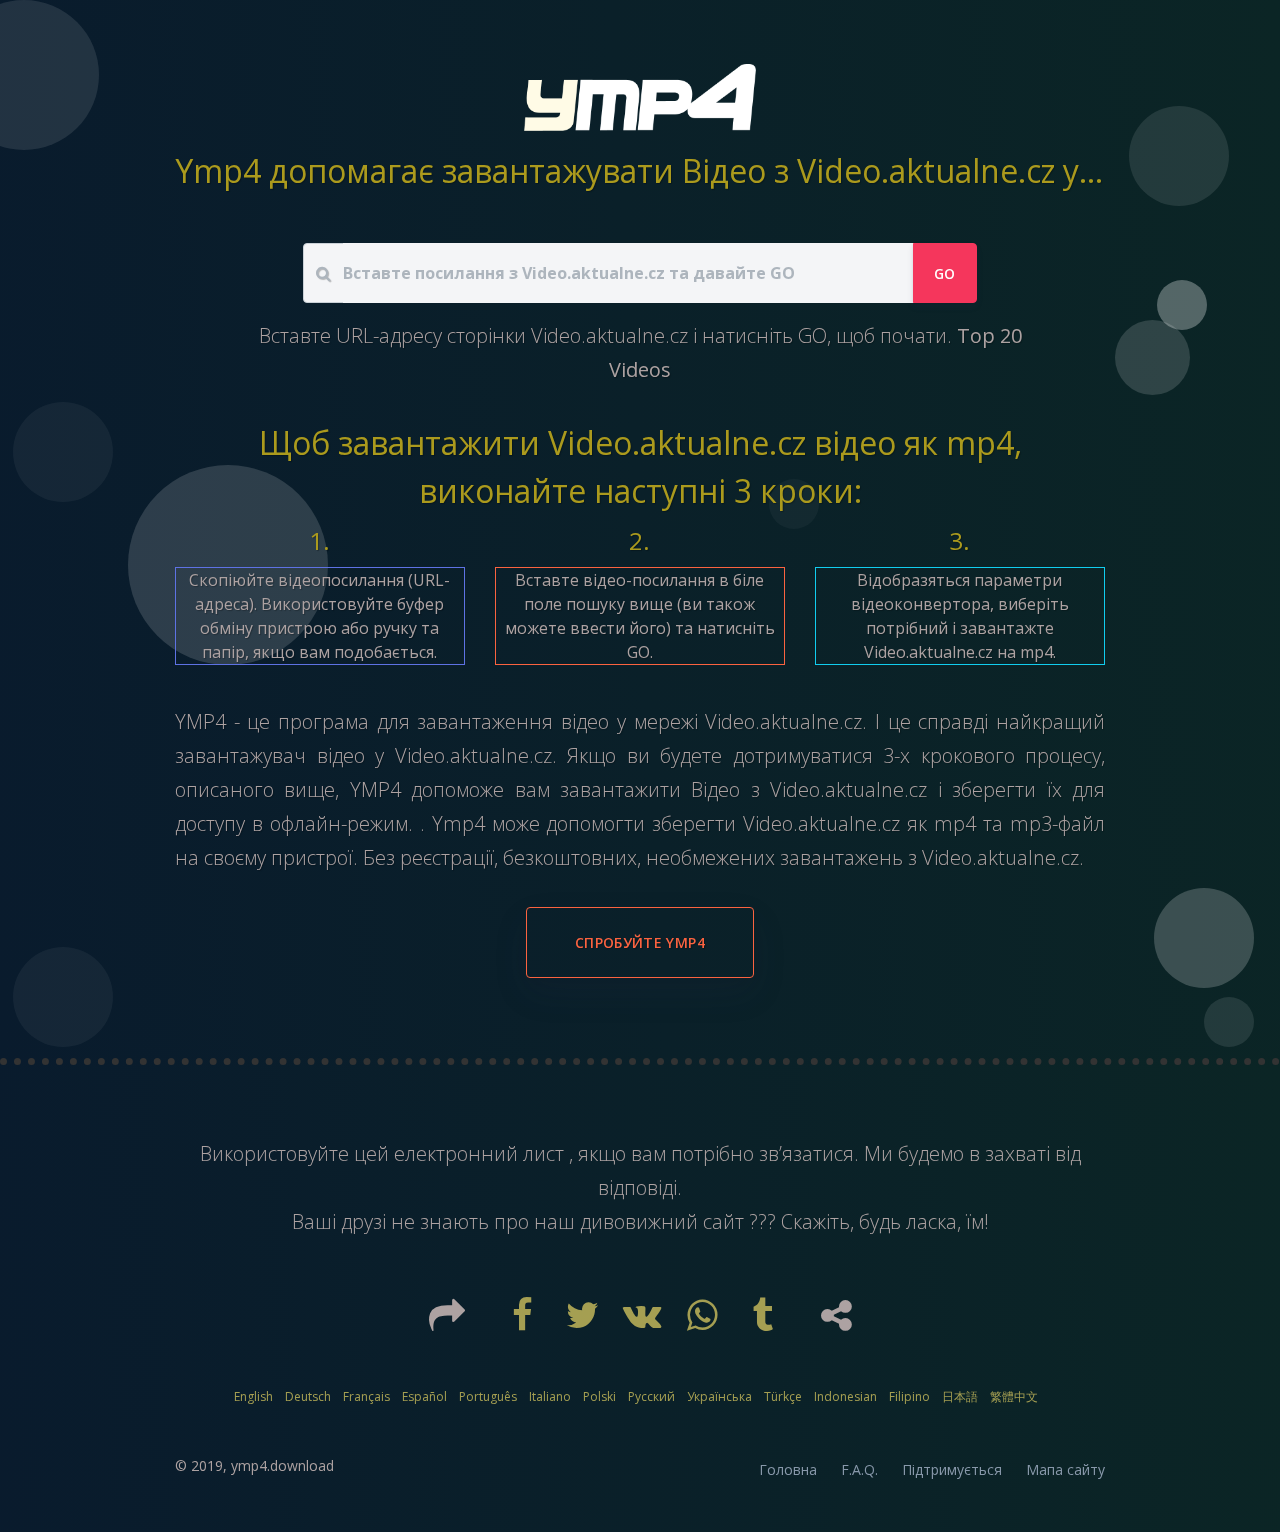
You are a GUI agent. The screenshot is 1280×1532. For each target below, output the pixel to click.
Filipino (909, 1396)
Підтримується (952, 1469)
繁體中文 (1014, 1396)
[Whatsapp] (705, 1322)
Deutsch (308, 1396)
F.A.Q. (859, 1469)
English (253, 1396)
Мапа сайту (1065, 1469)
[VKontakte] (645, 1322)
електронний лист (481, 1153)
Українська (719, 1396)
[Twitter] (585, 1322)
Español (424, 1396)
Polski (599, 1396)
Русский (651, 1396)
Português (488, 1396)
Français (366, 1396)
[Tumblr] (765, 1322)
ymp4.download (282, 1465)
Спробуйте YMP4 (640, 942)
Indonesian (845, 1396)
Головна (788, 1469)
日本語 (960, 1396)
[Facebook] (525, 1322)
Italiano (550, 1396)
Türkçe (783, 1396)
